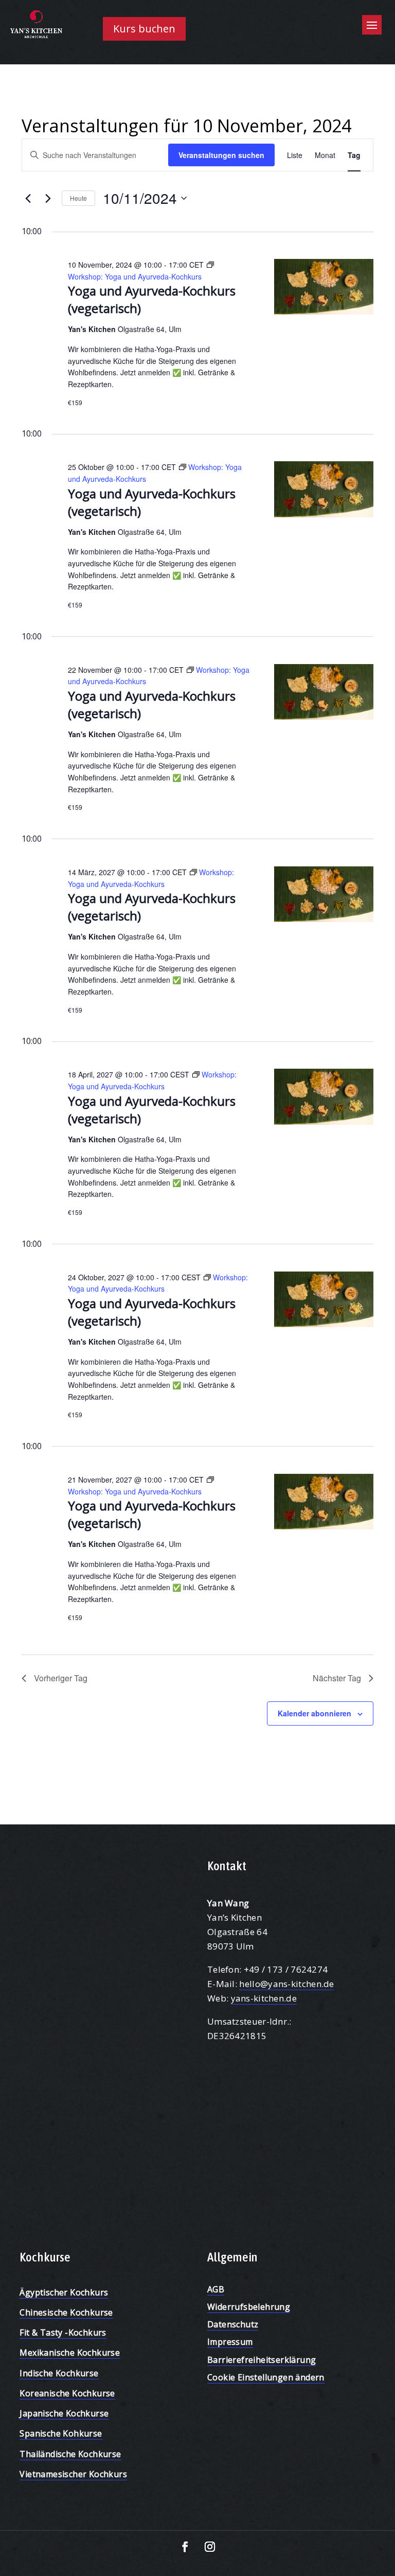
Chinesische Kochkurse (66, 2312)
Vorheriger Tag (61, 1678)
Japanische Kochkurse (64, 2413)
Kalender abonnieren (315, 1713)
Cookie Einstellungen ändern (266, 2377)
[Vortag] (28, 198)
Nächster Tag (337, 1678)
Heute (78, 198)
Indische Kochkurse (59, 2373)
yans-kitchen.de (264, 1998)
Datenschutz (233, 2324)
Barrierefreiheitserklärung (262, 2360)
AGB (216, 2289)
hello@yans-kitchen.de (286, 1984)
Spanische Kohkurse (61, 2433)
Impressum (230, 2342)
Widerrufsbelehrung (249, 2307)
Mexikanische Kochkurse (70, 2353)
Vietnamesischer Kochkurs (73, 2474)
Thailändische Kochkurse (70, 2454)
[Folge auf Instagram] (210, 2547)
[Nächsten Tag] (48, 198)
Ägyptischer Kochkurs (64, 2292)
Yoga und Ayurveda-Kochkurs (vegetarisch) (152, 502)
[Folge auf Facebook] (185, 2547)
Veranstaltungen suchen (221, 155)
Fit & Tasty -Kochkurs (63, 2333)
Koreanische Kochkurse (67, 2393)
